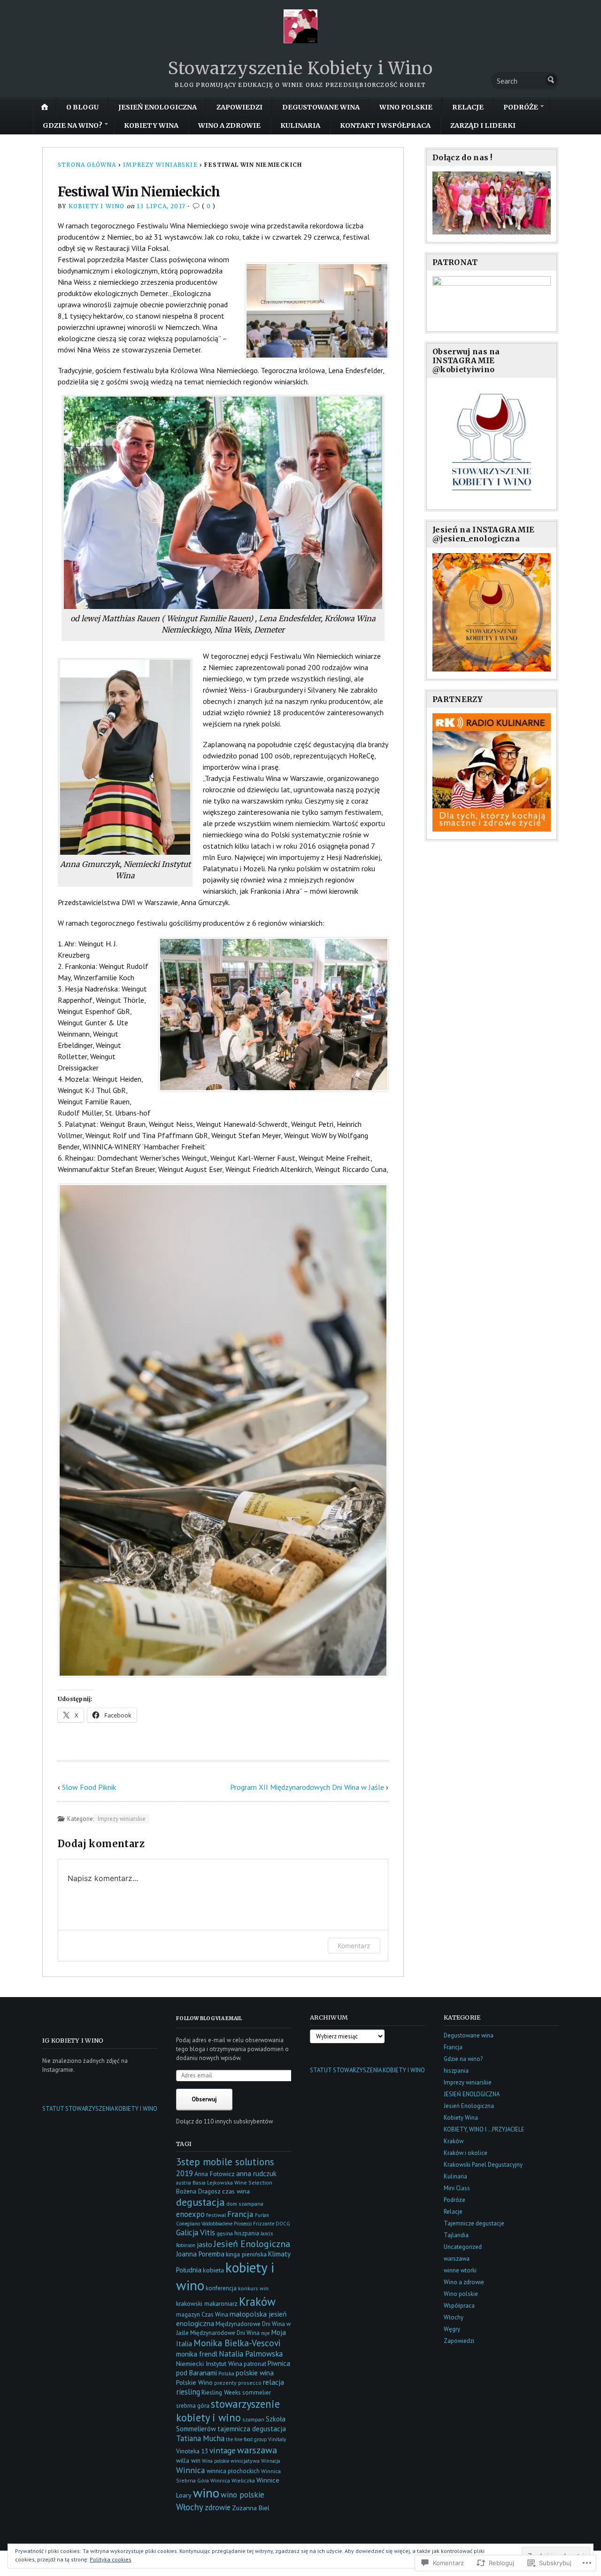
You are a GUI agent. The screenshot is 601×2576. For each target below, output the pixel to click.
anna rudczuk (256, 2174)
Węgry (452, 2329)
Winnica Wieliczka (233, 2480)
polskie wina (255, 2373)
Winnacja (271, 2461)
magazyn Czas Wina (202, 2314)
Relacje (468, 107)
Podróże (521, 107)
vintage (223, 2450)
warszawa (257, 2450)
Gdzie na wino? (73, 125)
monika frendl (197, 2354)
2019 (185, 2173)
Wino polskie (406, 107)
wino (206, 2493)
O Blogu (82, 107)
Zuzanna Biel (251, 2508)
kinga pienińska (246, 2254)
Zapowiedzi (239, 107)
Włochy (190, 2507)
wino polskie (243, 2495)
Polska (226, 2373)
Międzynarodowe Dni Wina (225, 2333)
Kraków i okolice (466, 2153)
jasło (204, 2244)
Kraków (257, 2302)
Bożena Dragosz (198, 2191)
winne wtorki (460, 2270)
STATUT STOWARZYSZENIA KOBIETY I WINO (100, 2109)
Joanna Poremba (200, 2254)
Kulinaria (300, 125)
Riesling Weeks (221, 2392)
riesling (188, 2392)
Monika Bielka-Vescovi (237, 2343)
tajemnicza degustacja (252, 2429)
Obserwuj (204, 2099)
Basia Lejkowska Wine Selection (232, 2182)
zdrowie (218, 2507)
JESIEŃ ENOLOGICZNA (158, 107)
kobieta (213, 2270)
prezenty (225, 2383)
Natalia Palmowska (251, 2354)
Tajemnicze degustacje (474, 2223)
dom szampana (245, 2204)
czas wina (236, 2191)
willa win (188, 2460)
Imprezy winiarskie (160, 165)
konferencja (221, 2288)
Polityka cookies (111, 2559)
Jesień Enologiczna (252, 2244)
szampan (253, 2419)
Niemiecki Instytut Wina (209, 2363)
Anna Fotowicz (215, 2174)
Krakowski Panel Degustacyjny (483, 2165)
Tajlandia (456, 2235)
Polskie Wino (194, 2382)
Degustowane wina (321, 107)
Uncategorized (463, 2247)
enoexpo (190, 2214)
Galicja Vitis (196, 2233)
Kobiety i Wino (97, 206)
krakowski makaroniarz (207, 2303)
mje (266, 2333)
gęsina (225, 2233)
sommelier (257, 2393)
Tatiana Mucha (200, 2438)
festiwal (216, 2215)
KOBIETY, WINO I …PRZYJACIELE (484, 2129)
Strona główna (87, 165)
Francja (240, 2214)
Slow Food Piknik (89, 1787)
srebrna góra (193, 2406)
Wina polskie (216, 2461)
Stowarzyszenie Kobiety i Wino (300, 68)
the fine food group (246, 2439)
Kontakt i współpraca (385, 125)
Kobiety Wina (151, 125)
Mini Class (457, 2188)
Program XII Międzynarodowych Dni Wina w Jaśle (307, 1787)
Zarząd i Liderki (483, 125)
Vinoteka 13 (192, 2451)
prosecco (250, 2383)
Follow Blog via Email (209, 2018)
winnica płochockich (233, 2471)
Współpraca (459, 2306)
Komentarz (354, 1946)
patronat (255, 2364)
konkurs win (253, 2288)
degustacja (200, 2202)
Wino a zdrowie (229, 125)
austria (184, 2183)
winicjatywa (245, 2461)
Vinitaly (277, 2439)
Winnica (191, 2470)
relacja (274, 2382)
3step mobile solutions (225, 2162)
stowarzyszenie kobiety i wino (228, 2411)
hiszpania (247, 2233)
